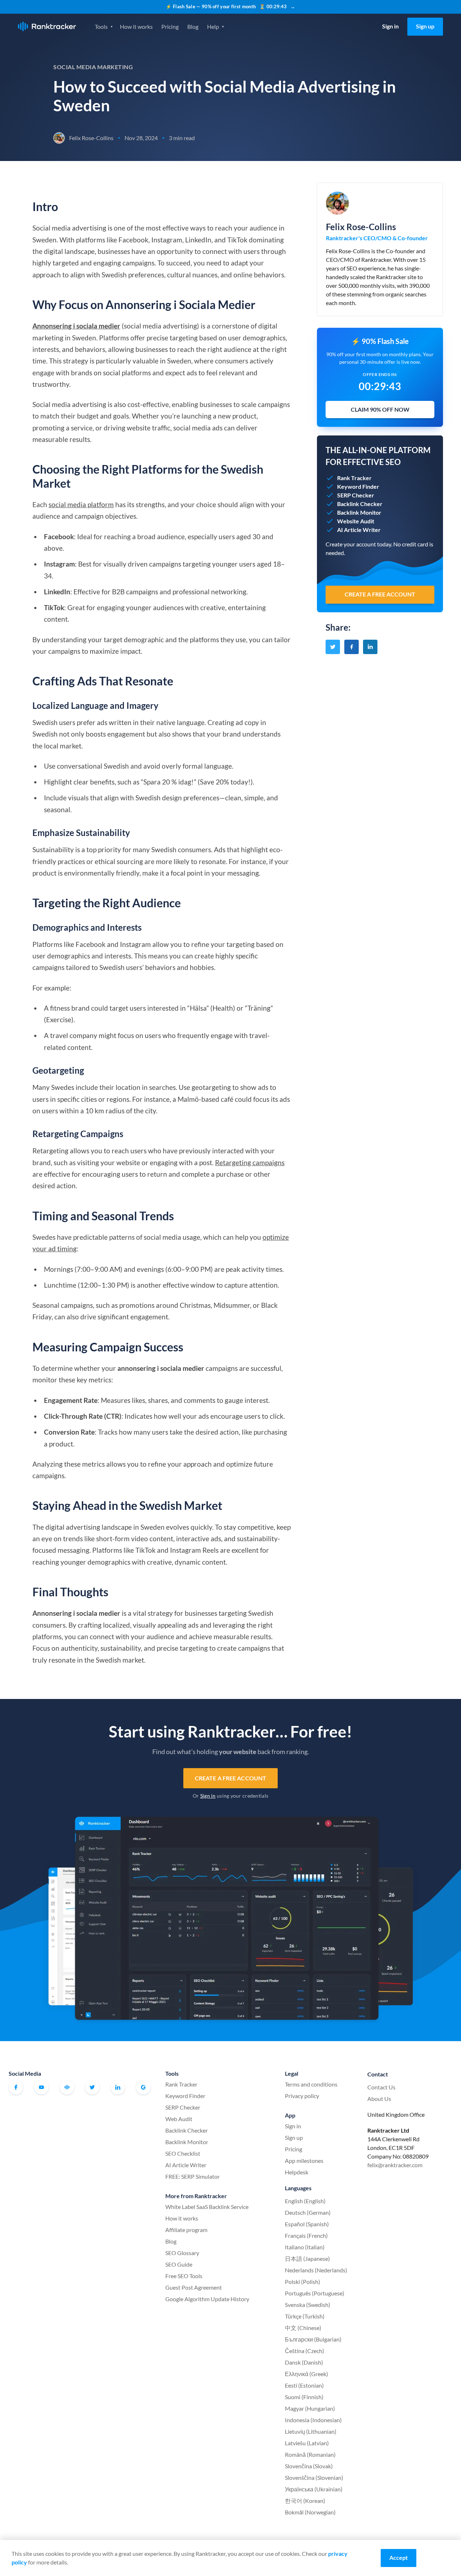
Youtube (41, 2087)
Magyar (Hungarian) (310, 2408)
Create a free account (230, 1778)
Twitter (92, 2087)
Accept (399, 2557)
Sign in (390, 26)
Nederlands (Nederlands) (316, 2270)
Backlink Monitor (187, 2142)
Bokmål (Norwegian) (310, 2512)
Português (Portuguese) (315, 2293)
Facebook (16, 2087)
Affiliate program (186, 2230)
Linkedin (118, 2087)
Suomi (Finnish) (304, 2397)
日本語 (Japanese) (307, 2259)
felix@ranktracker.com (395, 2165)
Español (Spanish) (307, 2224)
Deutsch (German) (308, 2212)
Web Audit (179, 2119)
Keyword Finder (185, 2096)
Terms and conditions (311, 2084)
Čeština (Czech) (305, 2351)
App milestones (304, 2161)
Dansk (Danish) (304, 2362)
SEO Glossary (182, 2253)
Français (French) (306, 2235)
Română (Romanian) (310, 2454)
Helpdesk (297, 2172)
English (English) (305, 2201)
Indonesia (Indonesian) (313, 2420)
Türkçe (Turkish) (305, 2316)
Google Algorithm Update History (207, 2299)
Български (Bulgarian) (313, 2339)
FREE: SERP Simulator (193, 2176)
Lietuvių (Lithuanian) (311, 2431)
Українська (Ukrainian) (314, 2489)
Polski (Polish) (303, 2282)
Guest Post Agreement (194, 2287)
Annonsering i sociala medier (76, 326)
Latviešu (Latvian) (307, 2443)
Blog (193, 26)
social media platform (81, 504)
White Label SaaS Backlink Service (207, 2207)
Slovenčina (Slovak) (309, 2466)
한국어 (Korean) (305, 2501)
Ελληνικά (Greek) (306, 2374)
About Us (379, 2099)
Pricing (170, 26)
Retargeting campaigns (250, 1162)
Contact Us (381, 2087)
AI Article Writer (186, 2165)
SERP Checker (183, 2107)
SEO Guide (179, 2264)
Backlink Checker (187, 2130)
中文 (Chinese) (303, 2328)
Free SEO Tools (184, 2276)
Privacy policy (302, 2096)
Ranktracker (47, 26)
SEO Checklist (183, 2153)
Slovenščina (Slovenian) (314, 2477)
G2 (143, 2087)
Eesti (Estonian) (304, 2385)
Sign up (425, 26)
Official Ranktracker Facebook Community (67, 2087)
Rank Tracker (181, 2084)
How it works (136, 26)
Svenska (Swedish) (308, 2305)
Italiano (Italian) (305, 2247)
